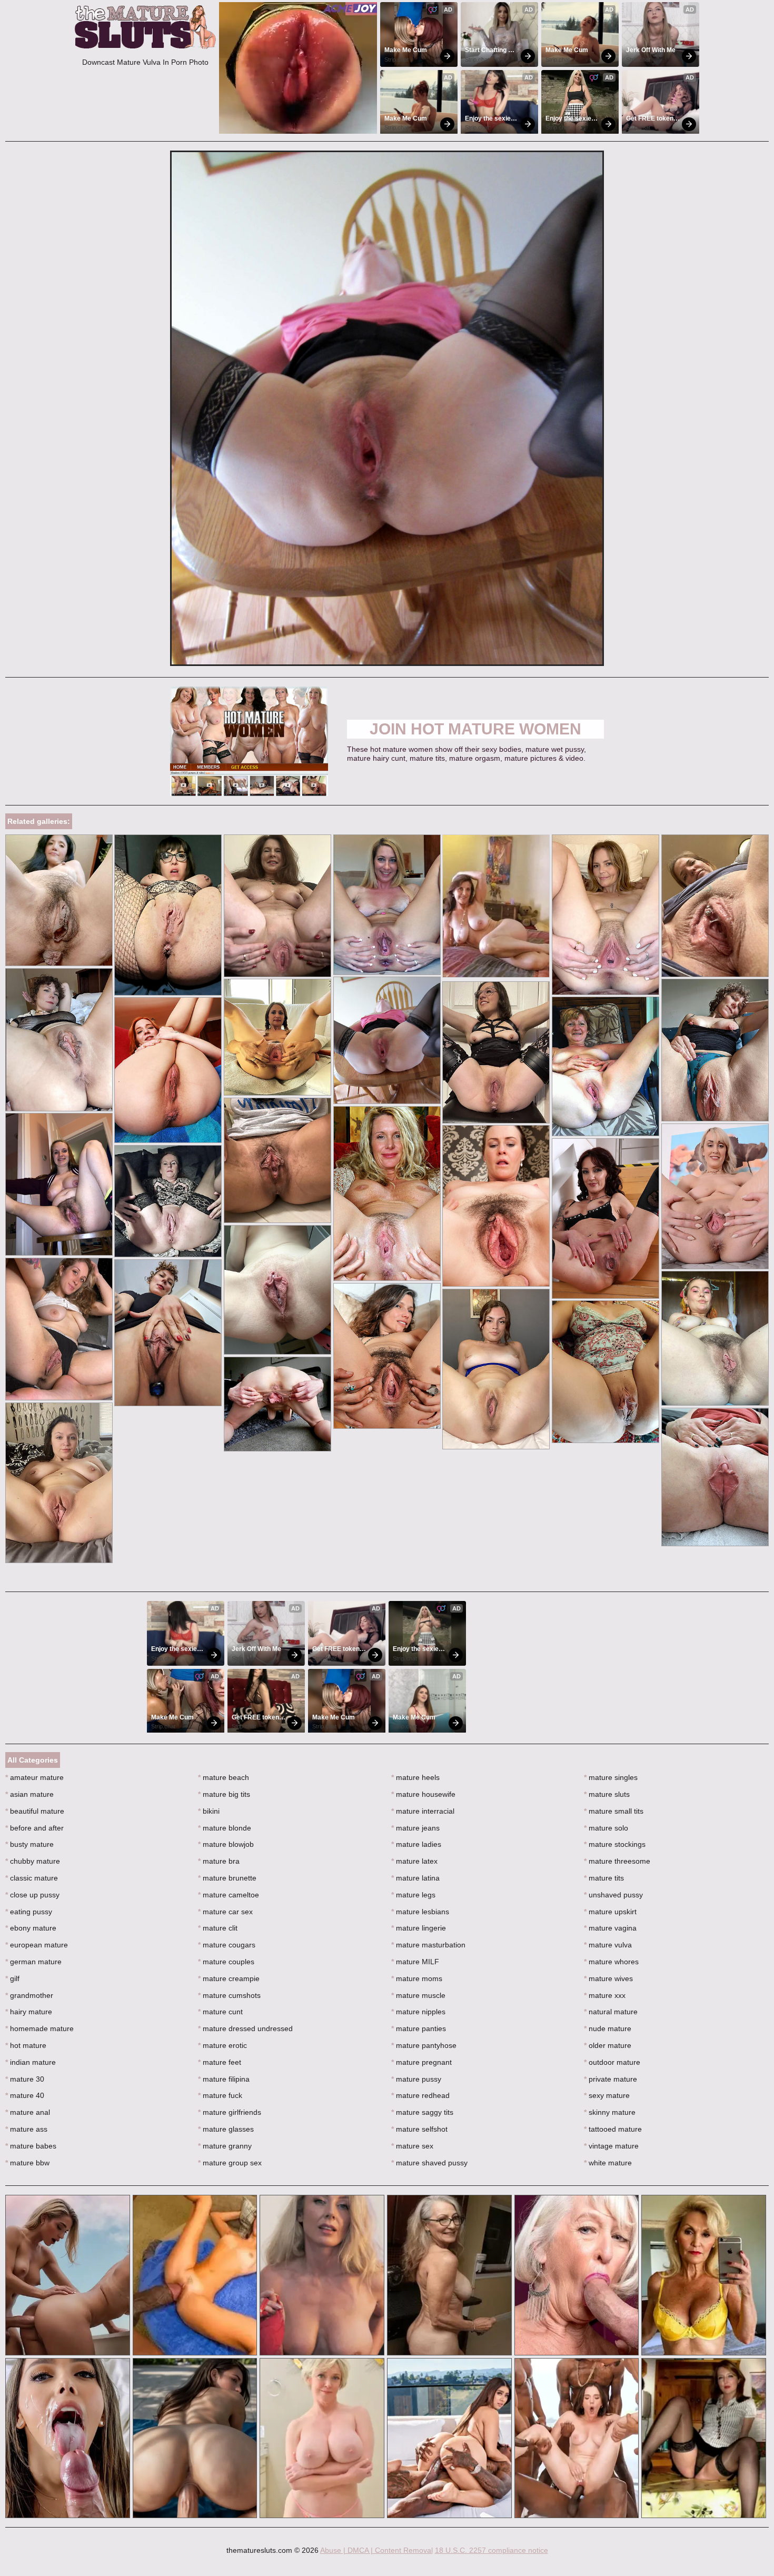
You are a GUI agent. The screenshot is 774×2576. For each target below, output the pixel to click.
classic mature (32, 1878)
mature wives (608, 1978)
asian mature (29, 1794)
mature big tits (224, 1794)
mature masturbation (428, 1945)
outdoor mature (612, 2062)
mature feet (220, 2062)
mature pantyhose (424, 2045)
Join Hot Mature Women (475, 729)
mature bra (219, 1861)
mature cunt (220, 2012)
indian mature (31, 2062)
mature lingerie (419, 1928)
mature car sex (225, 1912)
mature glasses (226, 2129)
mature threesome (617, 1861)
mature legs (413, 1895)
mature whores (611, 1962)
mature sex (412, 2146)
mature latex (414, 1861)
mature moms (417, 1978)
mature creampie (229, 1978)
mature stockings (615, 1844)
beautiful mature (35, 1811)
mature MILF (415, 1962)
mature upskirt (610, 1912)
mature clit (218, 1928)
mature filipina (224, 2079)
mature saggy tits (422, 2112)
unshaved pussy (613, 1895)
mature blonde (225, 1828)
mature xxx (605, 1995)
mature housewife (423, 1794)
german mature (33, 1962)
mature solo (606, 1828)
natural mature (611, 2012)
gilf (12, 1978)
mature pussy (416, 2079)
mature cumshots (229, 1995)
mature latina (415, 1878)
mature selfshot (419, 2129)
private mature (611, 2079)
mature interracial (423, 1811)
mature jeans (415, 1828)
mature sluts (607, 1794)
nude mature (608, 2028)
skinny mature (610, 2112)
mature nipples (418, 2012)
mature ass (26, 2129)
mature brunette (227, 1878)
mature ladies (416, 1844)
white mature (608, 2163)
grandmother (29, 1995)
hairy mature (29, 2012)
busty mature (29, 1844)
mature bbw (27, 2163)
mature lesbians (420, 1912)
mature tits (604, 1878)
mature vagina (610, 1928)
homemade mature (39, 2028)
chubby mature (33, 1861)
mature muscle (418, 1995)
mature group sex (230, 2163)
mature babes (31, 2146)
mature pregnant (421, 2062)
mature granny (225, 2146)
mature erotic (222, 2045)
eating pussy (29, 1912)
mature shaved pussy (429, 2163)
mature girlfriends (230, 2112)
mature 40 (25, 2095)
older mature (608, 2045)
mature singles (611, 1777)
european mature (37, 1945)
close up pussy (32, 1895)
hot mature (26, 2045)
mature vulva (608, 1945)
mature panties (419, 2028)
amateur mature (34, 1777)
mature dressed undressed (245, 2028)
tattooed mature (613, 2129)
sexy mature (607, 2095)
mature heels (415, 1777)
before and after (34, 1828)
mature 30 (25, 2079)
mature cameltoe (229, 1895)
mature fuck (220, 2095)
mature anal (28, 2112)
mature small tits (614, 1811)
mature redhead (420, 2095)
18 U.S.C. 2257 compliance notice (492, 2550)
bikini (209, 1811)
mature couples (226, 1962)
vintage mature (611, 2146)
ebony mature (31, 1928)
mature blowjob (226, 1844)
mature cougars (227, 1945)
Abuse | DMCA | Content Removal (376, 2550)
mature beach (224, 1777)
